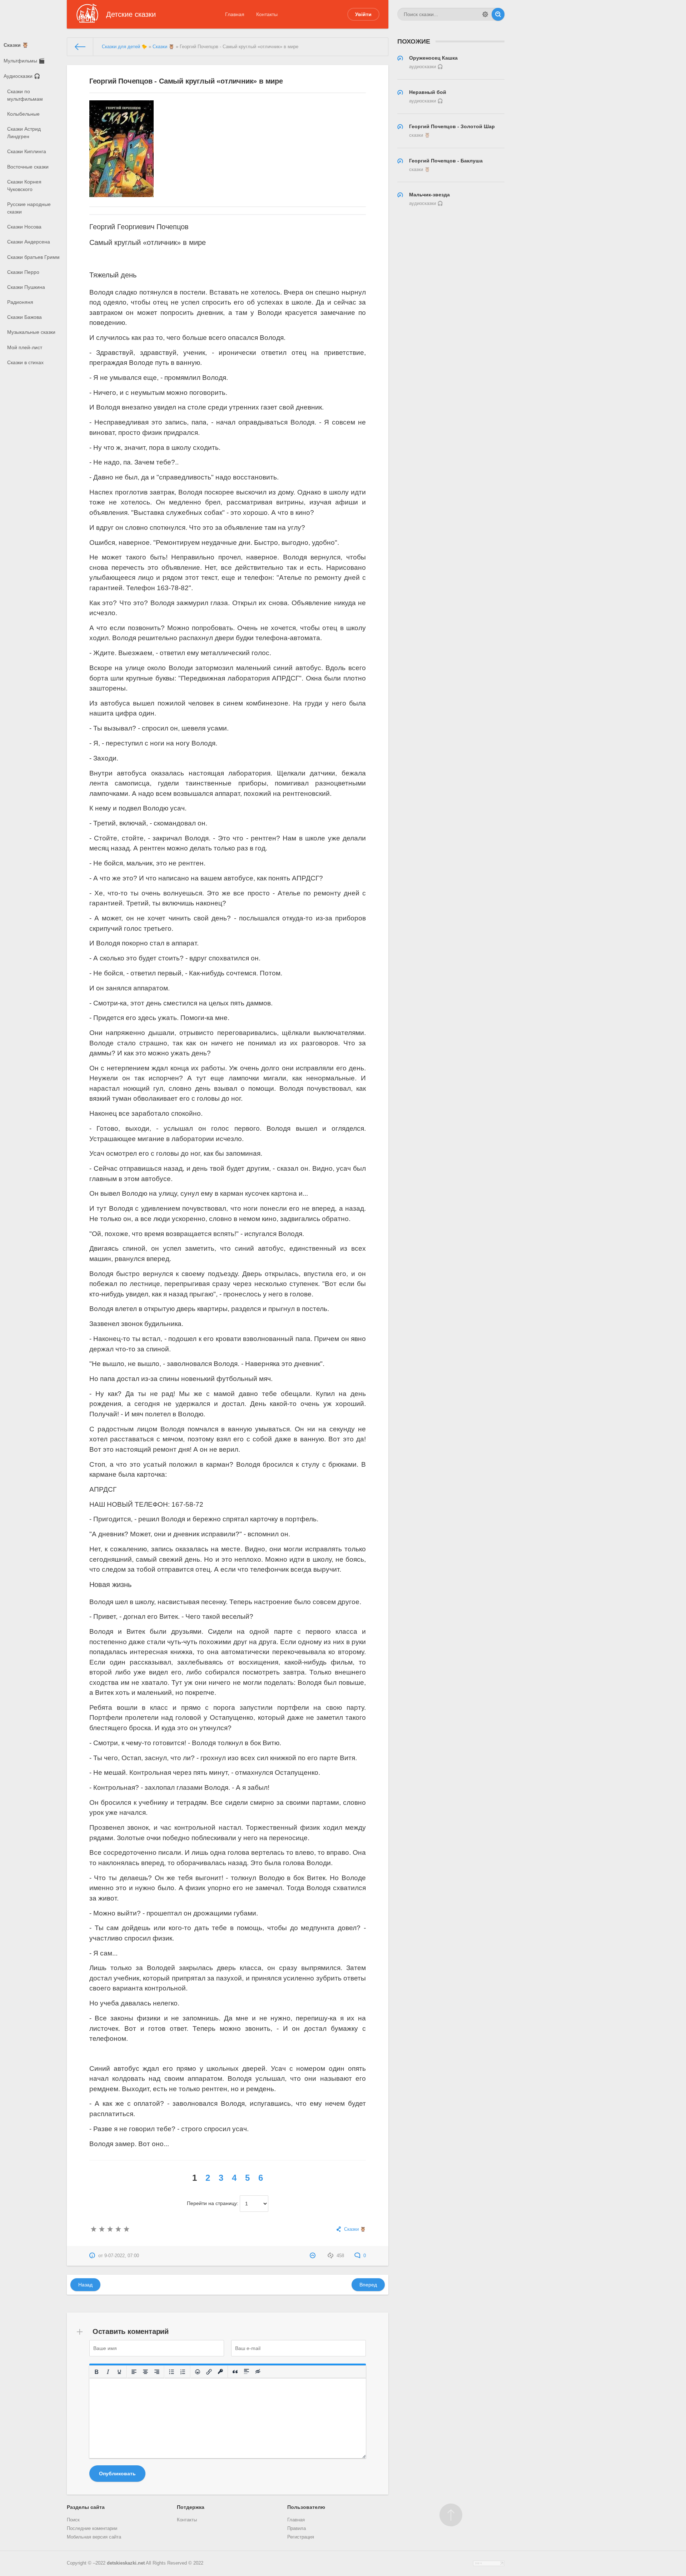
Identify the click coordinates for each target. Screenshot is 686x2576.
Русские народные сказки (29, 208)
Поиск (73, 2520)
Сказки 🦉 (16, 45)
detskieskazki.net (126, 2563)
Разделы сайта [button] (86, 2507)
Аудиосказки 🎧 (22, 76)
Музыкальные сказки (31, 332)
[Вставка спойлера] (247, 2372)
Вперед (368, 2285)
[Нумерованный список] (183, 2372)
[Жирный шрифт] (96, 2372)
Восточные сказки (28, 167)
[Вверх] (451, 2515)
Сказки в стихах (25, 362)
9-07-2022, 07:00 (122, 2256)
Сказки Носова (24, 227)
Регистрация (301, 2537)
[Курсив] (108, 2372)
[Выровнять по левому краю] (134, 2372)
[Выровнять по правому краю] (157, 2372)
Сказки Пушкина (26, 287)
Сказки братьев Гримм (33, 257)
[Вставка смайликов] (198, 2372)
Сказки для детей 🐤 (125, 47)
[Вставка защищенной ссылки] (220, 2372)
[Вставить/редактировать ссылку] (209, 2372)
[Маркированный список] (171, 2372)
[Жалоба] (314, 2256)
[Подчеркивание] (119, 2372)
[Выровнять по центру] (145, 2372)
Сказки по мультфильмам (25, 95)
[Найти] (498, 14)
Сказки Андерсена (29, 242)
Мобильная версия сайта (94, 2537)
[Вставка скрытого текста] (258, 2372)
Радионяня (20, 302)
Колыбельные (23, 114)
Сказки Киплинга (27, 151)
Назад (85, 2285)
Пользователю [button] (306, 2507)
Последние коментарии (92, 2529)
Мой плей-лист (25, 347)
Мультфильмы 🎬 (24, 61)
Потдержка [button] (191, 2507)
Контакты (267, 14)
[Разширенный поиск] (485, 14)
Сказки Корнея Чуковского (24, 185)
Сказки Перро (23, 272)
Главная (235, 14)
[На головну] (80, 47)
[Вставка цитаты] (235, 2372)
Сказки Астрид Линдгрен (24, 133)
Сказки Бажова (24, 317)
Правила (297, 2529)
